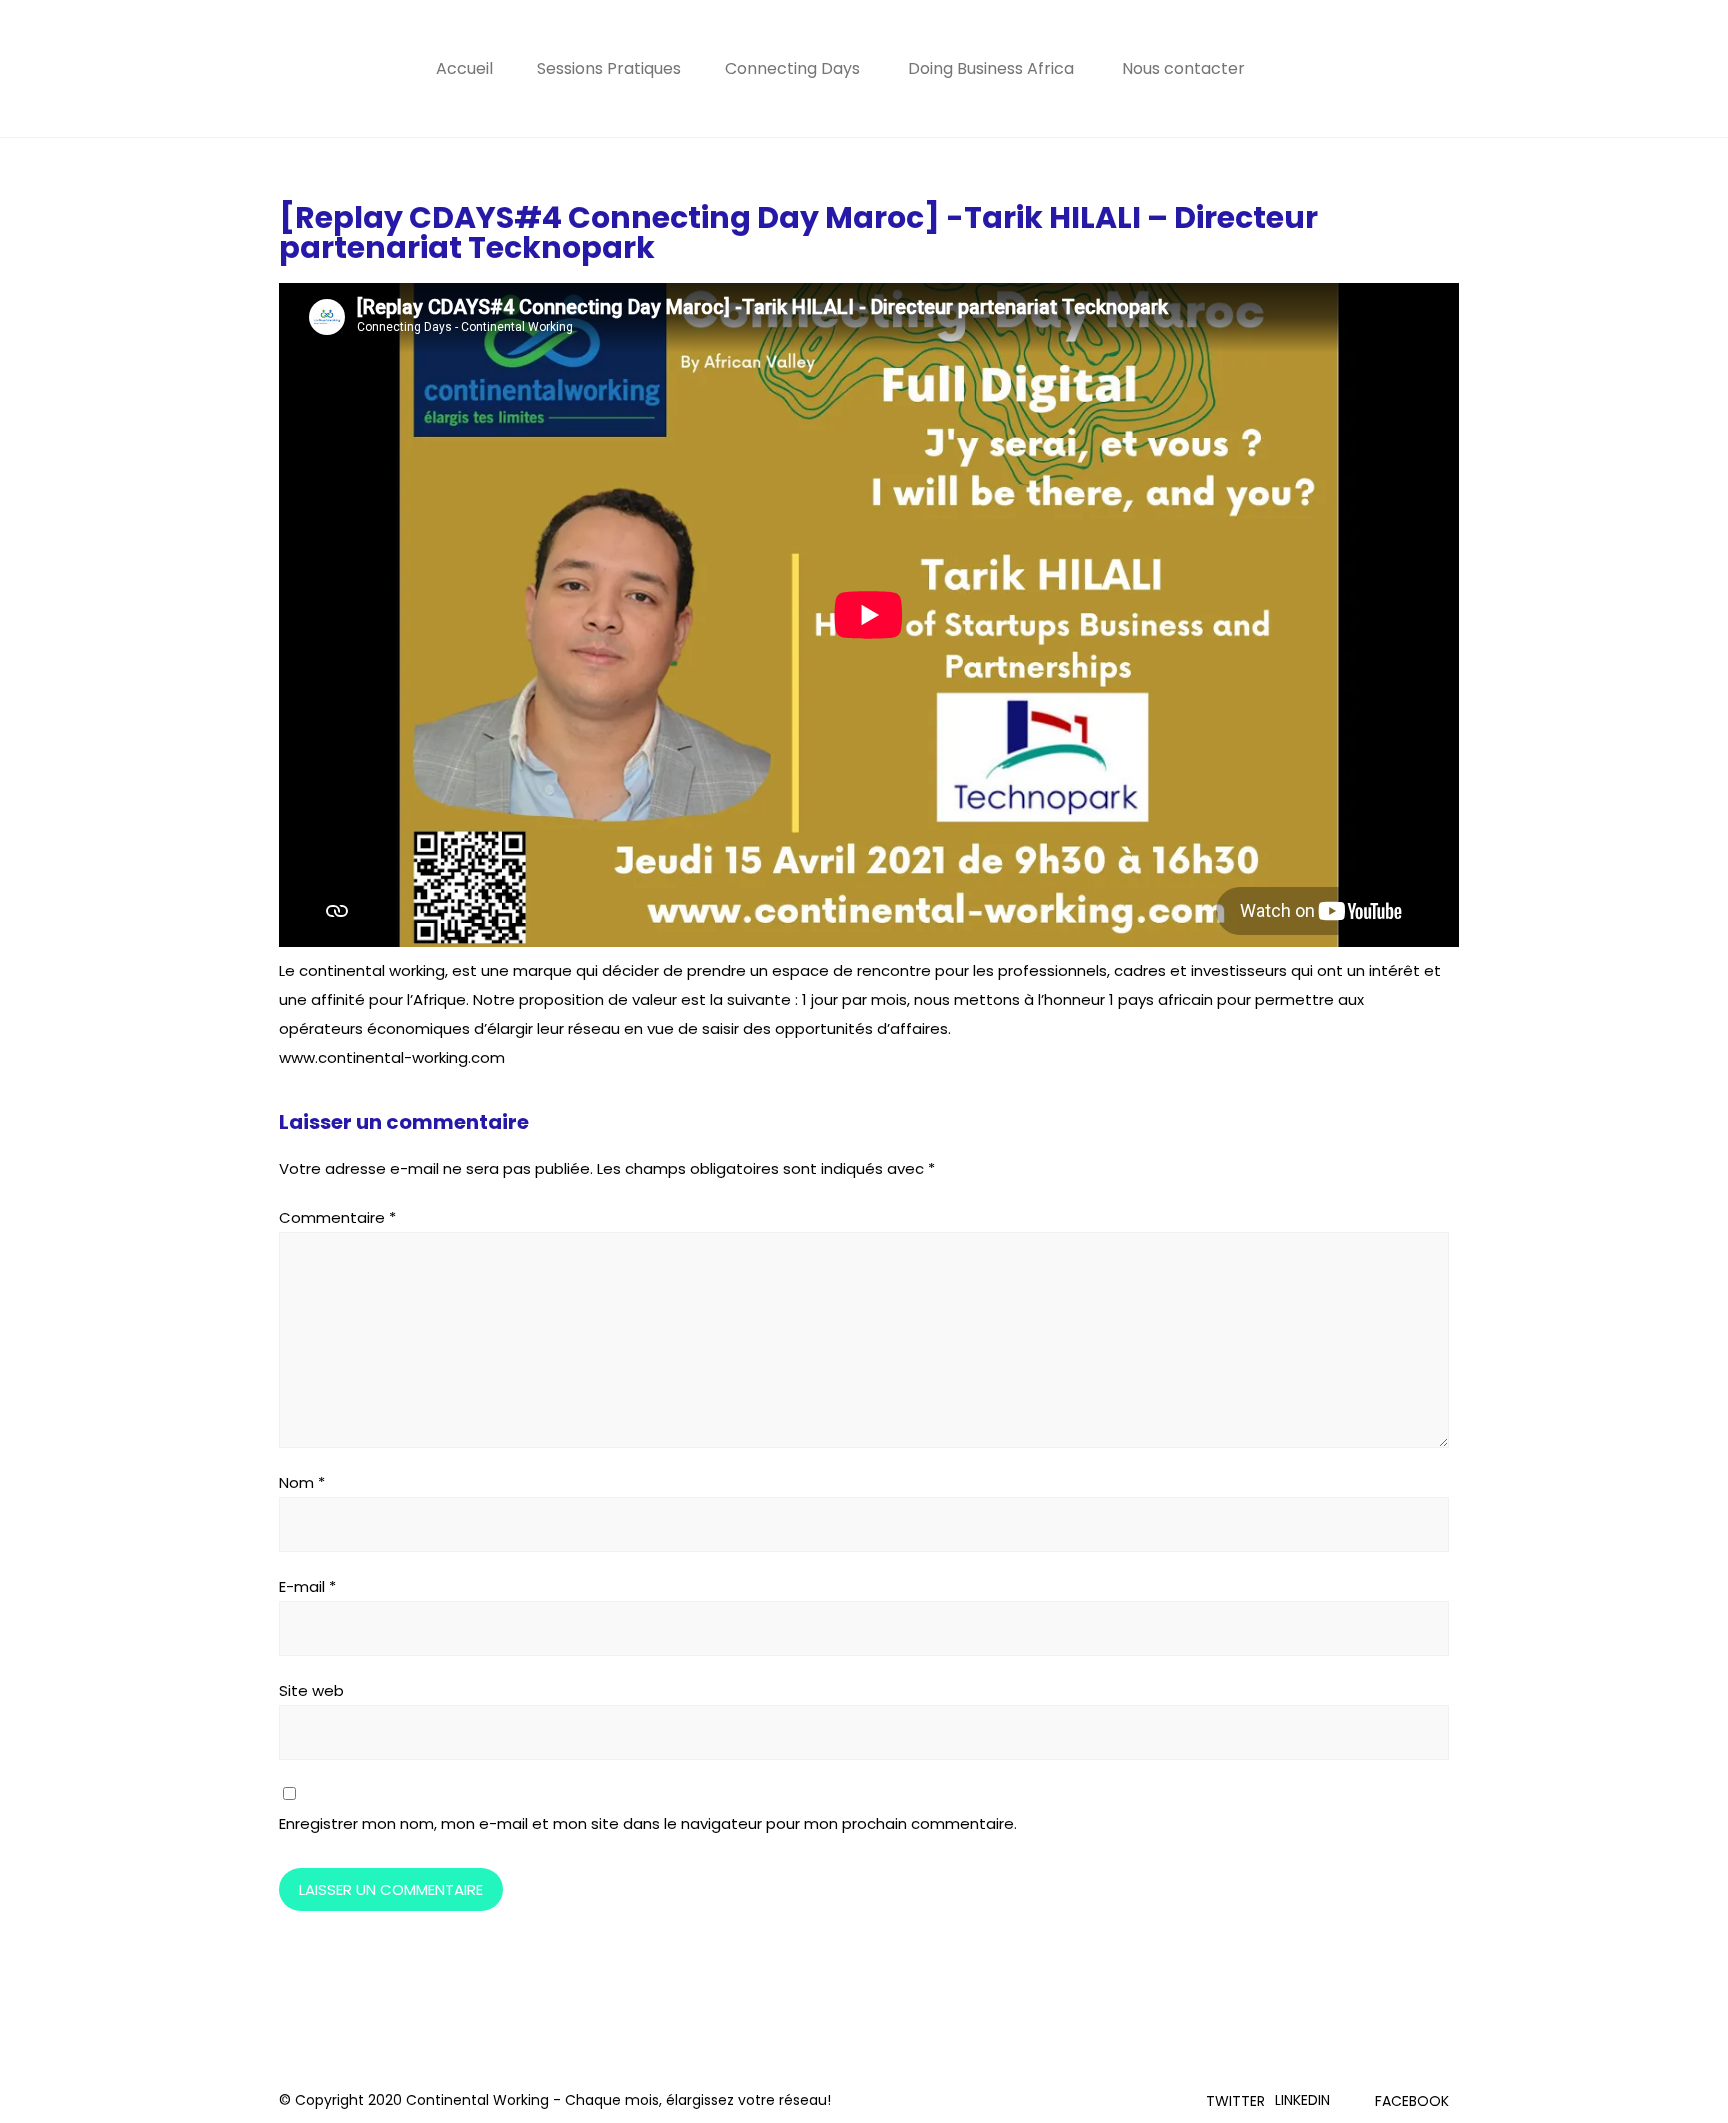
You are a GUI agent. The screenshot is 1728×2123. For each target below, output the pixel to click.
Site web (311, 1690)
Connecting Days (792, 68)
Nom (302, 1482)
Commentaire (337, 1217)
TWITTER (1235, 2101)
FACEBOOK (1412, 2101)
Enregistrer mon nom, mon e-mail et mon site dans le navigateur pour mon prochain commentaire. (648, 1823)
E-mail (307, 1586)
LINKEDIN (1302, 2100)
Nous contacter (1183, 68)
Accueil (464, 68)
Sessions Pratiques (609, 68)
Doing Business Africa (991, 68)
